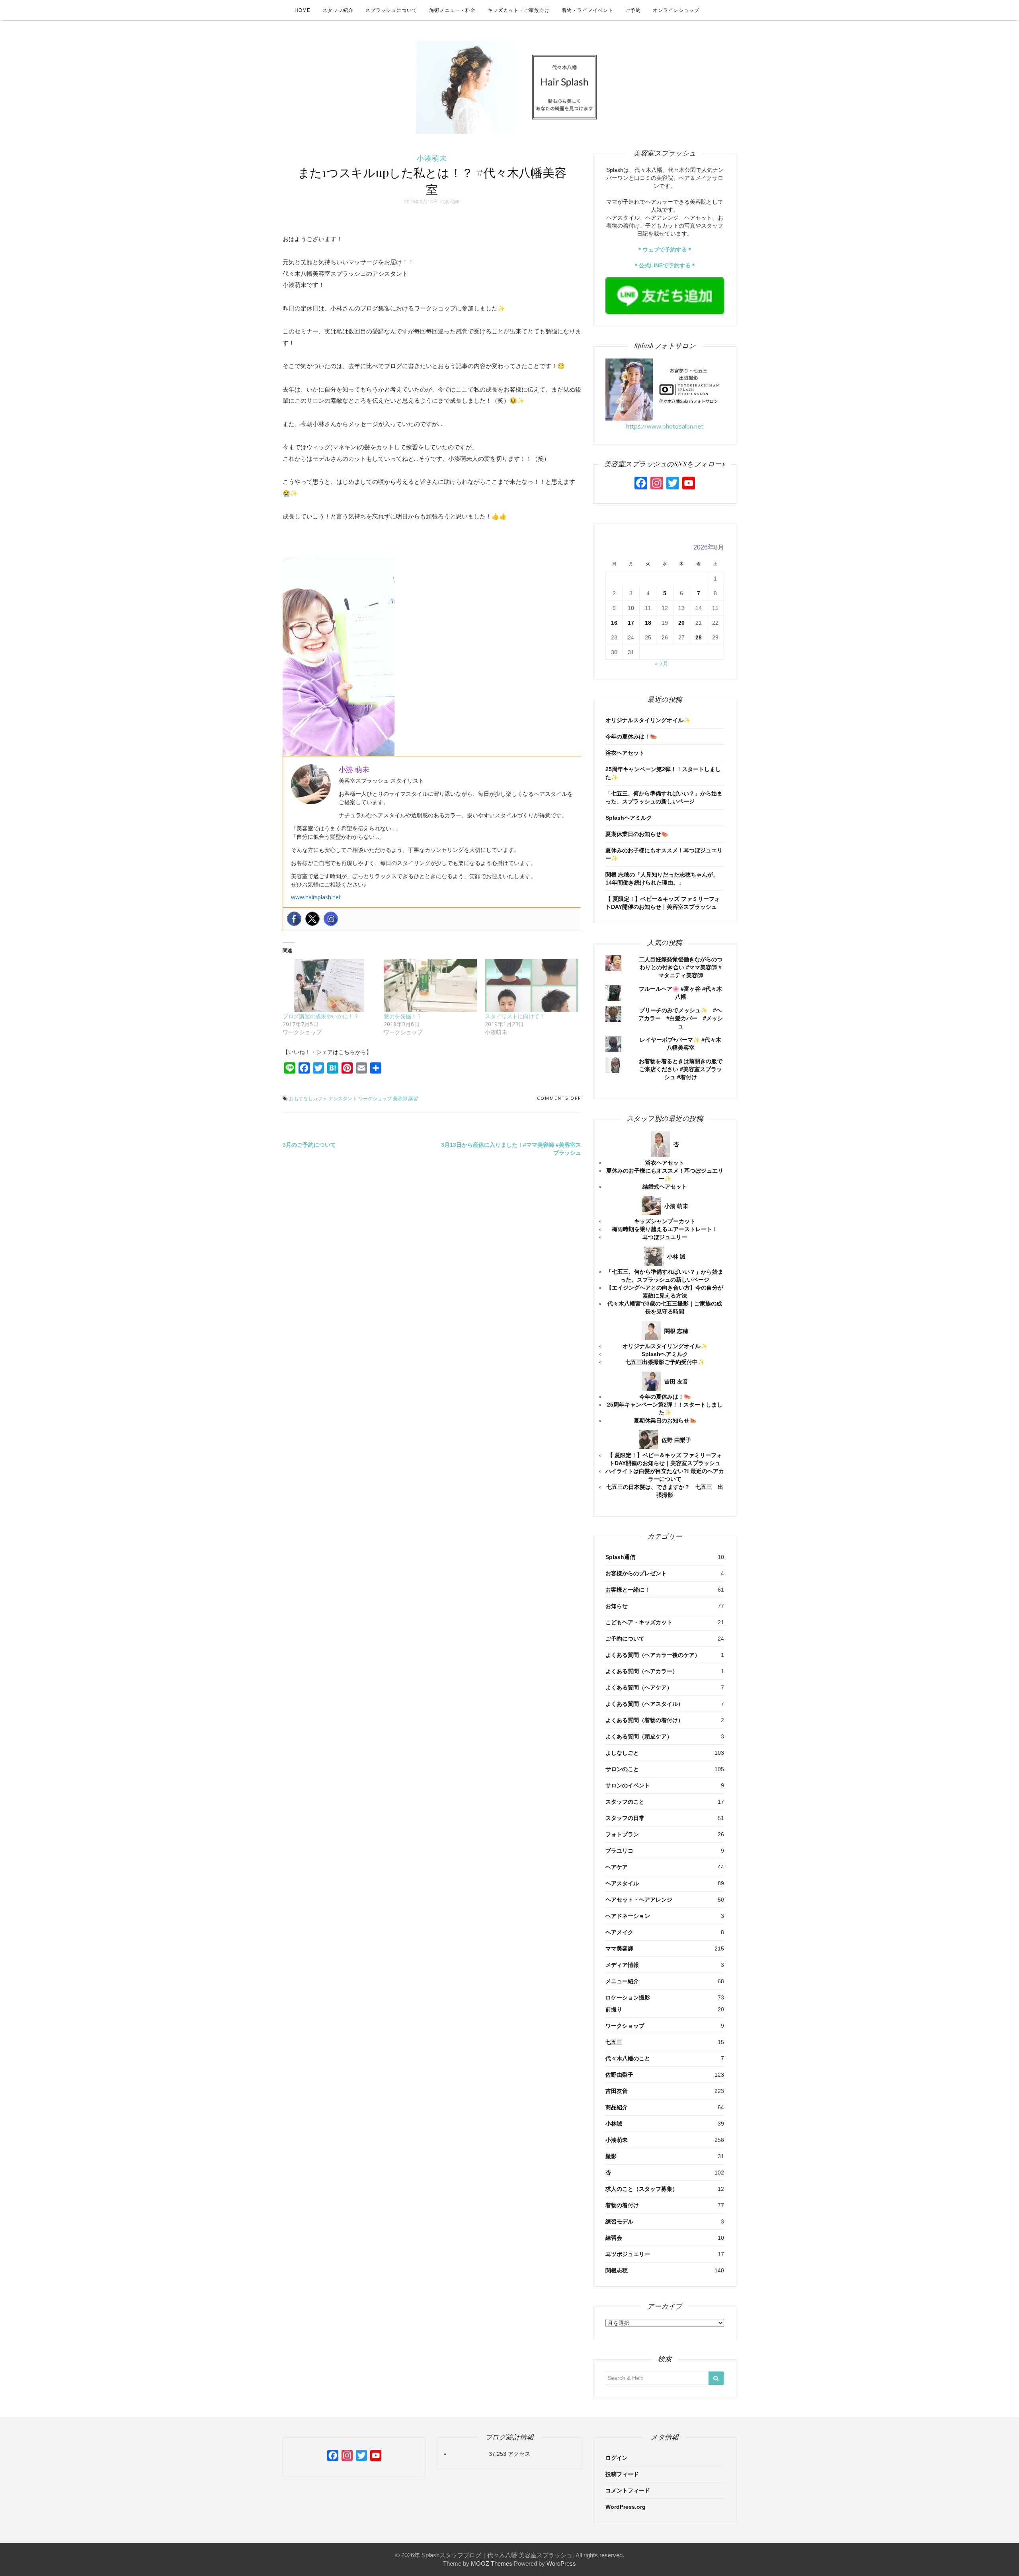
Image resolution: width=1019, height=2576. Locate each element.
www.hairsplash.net (316, 897)
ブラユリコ (619, 1851)
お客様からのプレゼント (636, 1573)
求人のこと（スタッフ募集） (642, 2189)
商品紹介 (617, 2107)
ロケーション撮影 (628, 1997)
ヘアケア (617, 1867)
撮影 (611, 2156)
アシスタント (343, 1098)
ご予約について (625, 1639)
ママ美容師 (619, 1949)
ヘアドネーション (628, 1916)
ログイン (617, 2458)
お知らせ (617, 1606)
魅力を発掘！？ (403, 1016)
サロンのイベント (628, 1785)
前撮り (614, 2009)
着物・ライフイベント (588, 10)
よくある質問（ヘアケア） (639, 1687)
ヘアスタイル (622, 1883)
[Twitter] (312, 919)
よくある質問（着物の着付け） (644, 1720)
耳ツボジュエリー (628, 2254)
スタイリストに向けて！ (515, 1016)
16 (614, 623)
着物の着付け (622, 2205)
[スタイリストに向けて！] (531, 986)
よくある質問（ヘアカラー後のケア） (653, 1655)
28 (699, 637)
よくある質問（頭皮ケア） (639, 1736)
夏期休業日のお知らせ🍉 (637, 834)
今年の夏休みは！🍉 (631, 737)
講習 (413, 1098)
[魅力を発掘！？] (430, 986)
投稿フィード (622, 2474)
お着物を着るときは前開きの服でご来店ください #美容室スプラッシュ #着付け (681, 1069)
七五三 (614, 2042)
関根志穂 (617, 2270)
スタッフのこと (625, 1802)
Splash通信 (620, 1557)
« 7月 (662, 664)
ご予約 (633, 10)
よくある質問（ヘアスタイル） (644, 1704)
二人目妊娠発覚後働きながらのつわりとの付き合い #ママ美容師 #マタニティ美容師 (681, 967)
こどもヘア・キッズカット (639, 1622)
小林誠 (614, 2124)
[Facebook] (294, 919)
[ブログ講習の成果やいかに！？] (329, 986)
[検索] (716, 2378)
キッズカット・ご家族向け (519, 10)
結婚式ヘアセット (665, 1187)
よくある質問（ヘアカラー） (642, 1671)
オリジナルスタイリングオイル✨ (648, 720)
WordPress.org (626, 2507)
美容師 (400, 1098)
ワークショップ (375, 1098)
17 (631, 623)
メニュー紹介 (622, 1981)
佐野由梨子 (619, 2075)
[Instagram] (331, 919)
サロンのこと (622, 1769)
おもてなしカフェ (308, 1098)
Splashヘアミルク (629, 818)
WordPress (561, 2563)
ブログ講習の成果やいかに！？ (321, 1016)
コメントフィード (628, 2490)
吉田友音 (617, 2091)
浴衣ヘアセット (625, 753)
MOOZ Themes (492, 2563)
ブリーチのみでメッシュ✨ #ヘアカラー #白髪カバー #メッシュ (681, 1018)
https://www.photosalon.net (665, 426)
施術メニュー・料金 (452, 10)
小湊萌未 (432, 158)
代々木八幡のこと (628, 2058)
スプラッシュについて (391, 10)
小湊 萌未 (450, 202)
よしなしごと (622, 1753)
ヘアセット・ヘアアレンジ (639, 1900)
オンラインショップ (676, 10)
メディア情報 (622, 1965)
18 (648, 623)
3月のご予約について (309, 1145)
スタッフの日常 (625, 1818)
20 (681, 623)
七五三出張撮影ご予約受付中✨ (665, 1362)
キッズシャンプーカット (665, 1221)
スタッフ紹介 (338, 10)
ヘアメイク (619, 1932)
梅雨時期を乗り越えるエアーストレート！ (665, 1229)
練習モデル (619, 2221)
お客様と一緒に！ (628, 1590)
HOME (303, 10)
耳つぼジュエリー (665, 1237)
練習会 (614, 2238)
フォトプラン (622, 1834)
